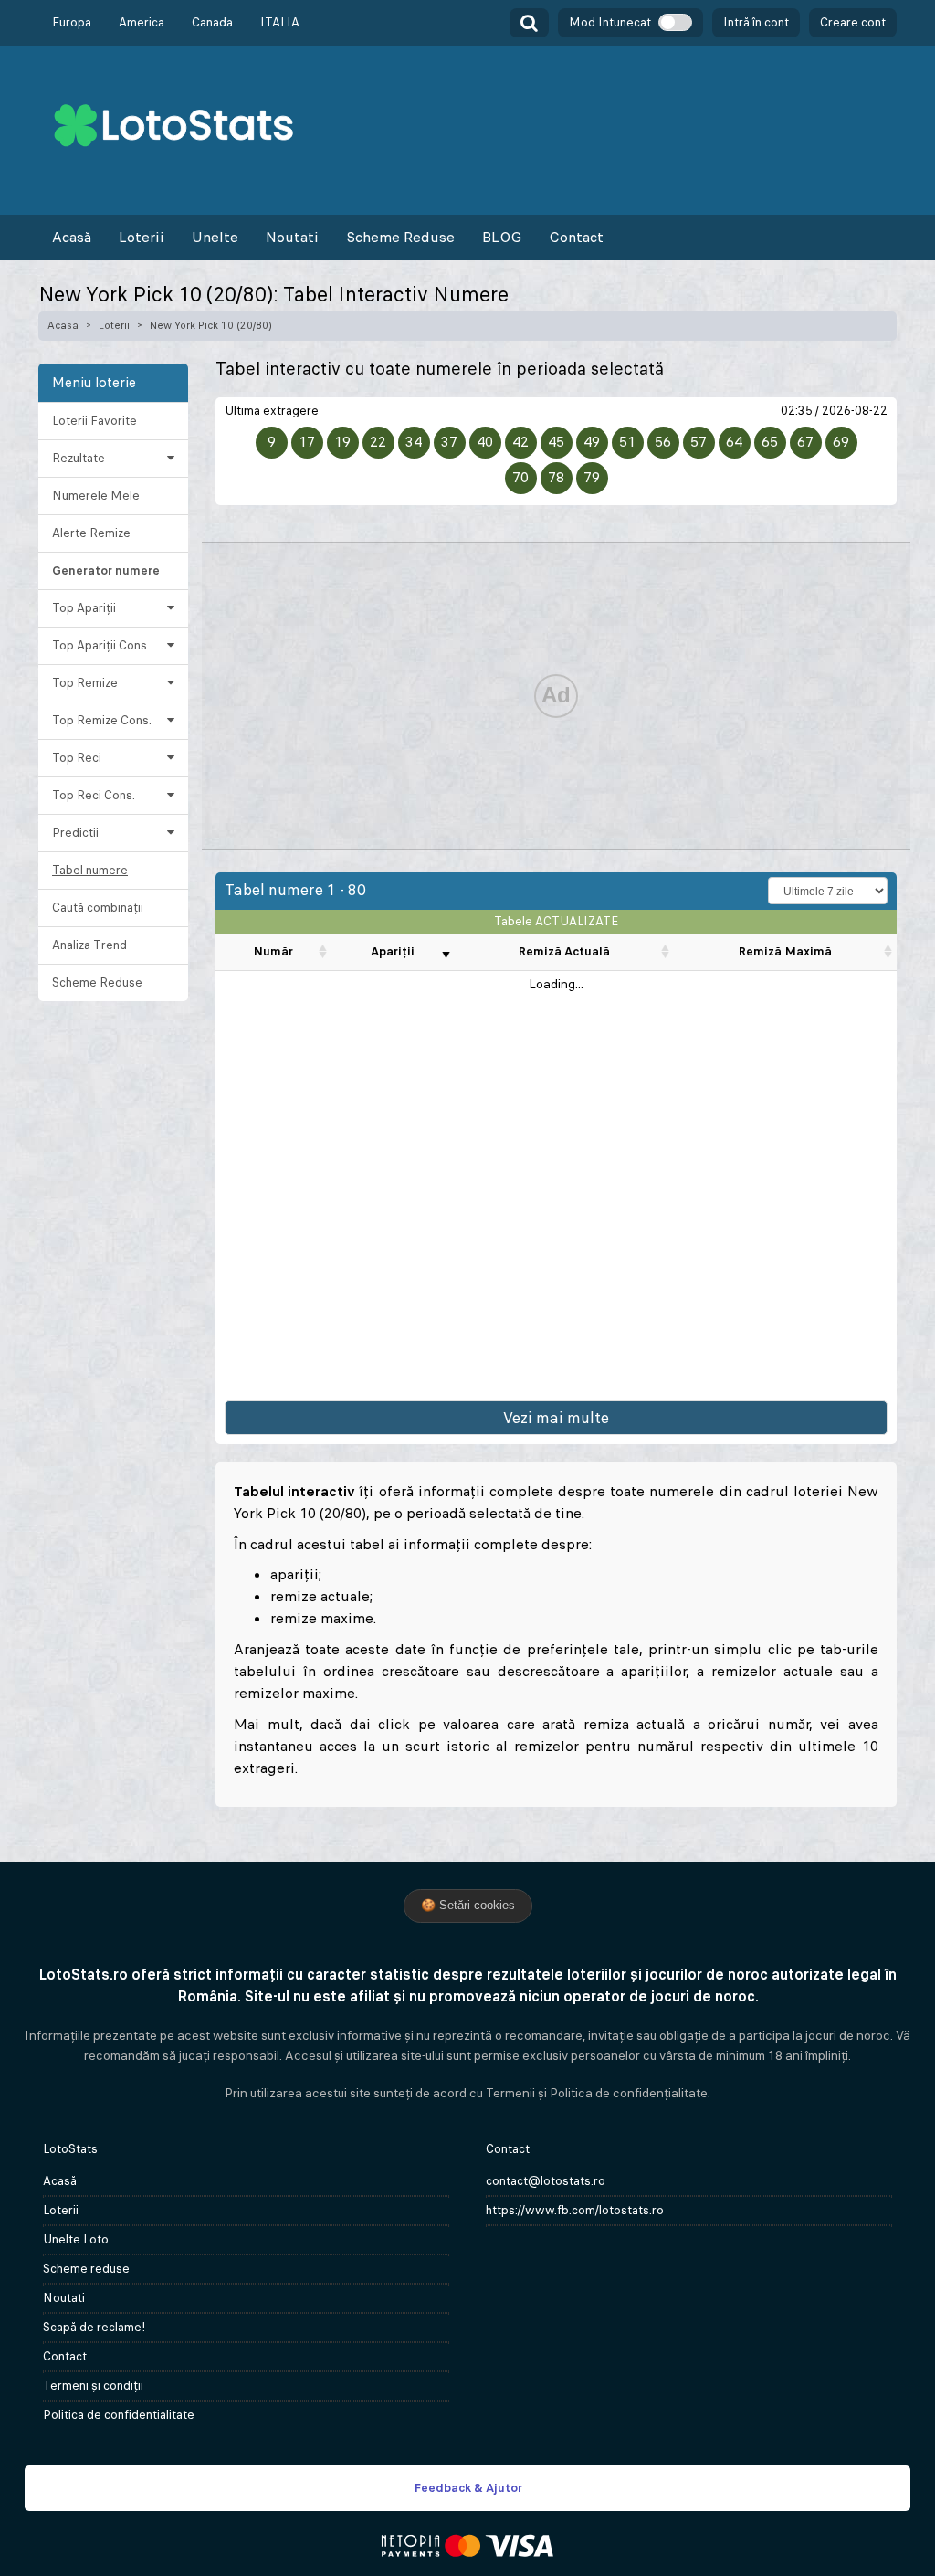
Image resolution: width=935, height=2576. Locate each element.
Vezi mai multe (556, 1418)
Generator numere (106, 570)
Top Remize (85, 683)
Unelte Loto (76, 2239)
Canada (212, 22)
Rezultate (79, 458)
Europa (72, 22)
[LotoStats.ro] (173, 124)
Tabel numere (90, 870)
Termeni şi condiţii (93, 2386)
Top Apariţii (84, 608)
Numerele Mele (96, 496)
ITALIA (280, 22)
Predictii (75, 833)
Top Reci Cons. (94, 795)
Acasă (72, 237)
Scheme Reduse (400, 237)
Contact (576, 237)
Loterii (142, 237)
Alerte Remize (91, 533)
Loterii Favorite (95, 421)
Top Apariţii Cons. (101, 645)
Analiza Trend (89, 945)
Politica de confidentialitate (119, 2415)
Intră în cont (756, 22)
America (142, 22)
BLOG (502, 237)
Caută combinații (98, 908)
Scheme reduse (86, 2269)
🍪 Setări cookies (468, 1905)
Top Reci (77, 758)
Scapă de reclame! (95, 2327)
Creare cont (853, 22)
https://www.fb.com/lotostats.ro (575, 2210)
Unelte (215, 237)
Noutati (292, 237)
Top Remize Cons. (102, 720)
